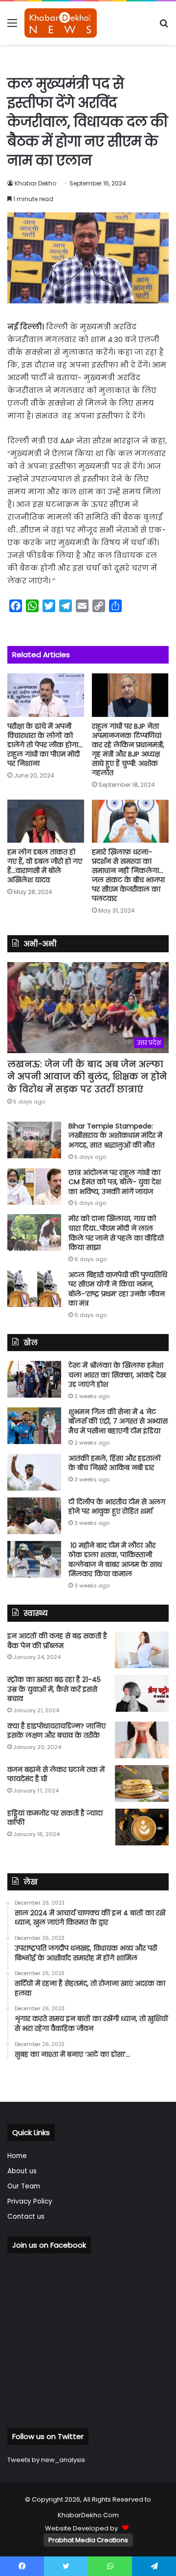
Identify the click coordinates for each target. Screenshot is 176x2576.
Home (17, 2156)
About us (22, 2171)
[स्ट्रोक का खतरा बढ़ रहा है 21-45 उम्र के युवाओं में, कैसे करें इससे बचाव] (142, 1693)
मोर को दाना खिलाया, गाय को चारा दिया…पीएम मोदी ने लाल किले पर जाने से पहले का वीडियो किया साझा (116, 1233)
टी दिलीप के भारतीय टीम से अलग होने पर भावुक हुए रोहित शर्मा (117, 1507)
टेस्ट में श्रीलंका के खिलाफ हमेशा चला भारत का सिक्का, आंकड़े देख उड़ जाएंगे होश (117, 1375)
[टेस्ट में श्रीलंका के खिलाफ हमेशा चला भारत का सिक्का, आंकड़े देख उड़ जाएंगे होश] (34, 1379)
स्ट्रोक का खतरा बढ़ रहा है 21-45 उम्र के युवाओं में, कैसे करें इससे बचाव (54, 1689)
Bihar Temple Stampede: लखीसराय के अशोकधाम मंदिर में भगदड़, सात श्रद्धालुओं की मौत (115, 1136)
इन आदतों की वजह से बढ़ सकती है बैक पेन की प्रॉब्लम (57, 1641)
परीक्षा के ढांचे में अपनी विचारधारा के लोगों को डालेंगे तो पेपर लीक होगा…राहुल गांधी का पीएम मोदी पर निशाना (45, 745)
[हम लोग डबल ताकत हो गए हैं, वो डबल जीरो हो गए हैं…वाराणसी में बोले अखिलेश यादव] (46, 821)
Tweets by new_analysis (46, 2460)
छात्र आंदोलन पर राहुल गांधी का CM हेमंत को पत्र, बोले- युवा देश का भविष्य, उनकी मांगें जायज (115, 1182)
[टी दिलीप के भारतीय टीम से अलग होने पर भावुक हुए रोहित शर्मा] (34, 1516)
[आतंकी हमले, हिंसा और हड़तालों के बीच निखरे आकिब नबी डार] (34, 1472)
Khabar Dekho (35, 183)
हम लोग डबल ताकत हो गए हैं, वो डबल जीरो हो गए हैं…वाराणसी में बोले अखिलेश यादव (45, 866)
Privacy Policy (30, 2201)
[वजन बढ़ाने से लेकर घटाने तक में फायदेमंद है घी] (142, 1783)
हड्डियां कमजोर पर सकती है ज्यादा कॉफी (55, 1818)
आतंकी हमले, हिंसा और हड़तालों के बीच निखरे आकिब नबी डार (115, 1463)
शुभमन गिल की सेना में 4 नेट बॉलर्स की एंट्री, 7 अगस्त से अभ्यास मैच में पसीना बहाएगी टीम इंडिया (118, 1421)
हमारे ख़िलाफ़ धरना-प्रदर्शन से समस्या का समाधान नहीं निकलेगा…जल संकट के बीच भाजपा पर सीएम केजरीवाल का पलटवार (128, 875)
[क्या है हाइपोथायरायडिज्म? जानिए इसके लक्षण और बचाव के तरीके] (142, 1740)
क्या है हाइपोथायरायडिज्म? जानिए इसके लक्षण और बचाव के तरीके (56, 1731)
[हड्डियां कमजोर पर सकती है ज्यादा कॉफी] (142, 1827)
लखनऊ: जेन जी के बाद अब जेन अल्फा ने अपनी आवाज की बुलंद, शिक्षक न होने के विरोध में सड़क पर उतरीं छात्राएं (87, 1076)
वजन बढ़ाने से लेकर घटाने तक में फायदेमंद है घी (56, 1774)
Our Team (24, 2186)
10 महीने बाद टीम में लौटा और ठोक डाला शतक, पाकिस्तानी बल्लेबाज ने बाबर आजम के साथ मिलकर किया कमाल (115, 1560)
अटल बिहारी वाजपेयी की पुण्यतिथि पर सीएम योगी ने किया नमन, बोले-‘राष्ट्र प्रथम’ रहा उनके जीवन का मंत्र (118, 1289)
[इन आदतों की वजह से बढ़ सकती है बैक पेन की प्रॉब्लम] (142, 1650)
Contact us (26, 2217)
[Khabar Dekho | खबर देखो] (61, 23)
